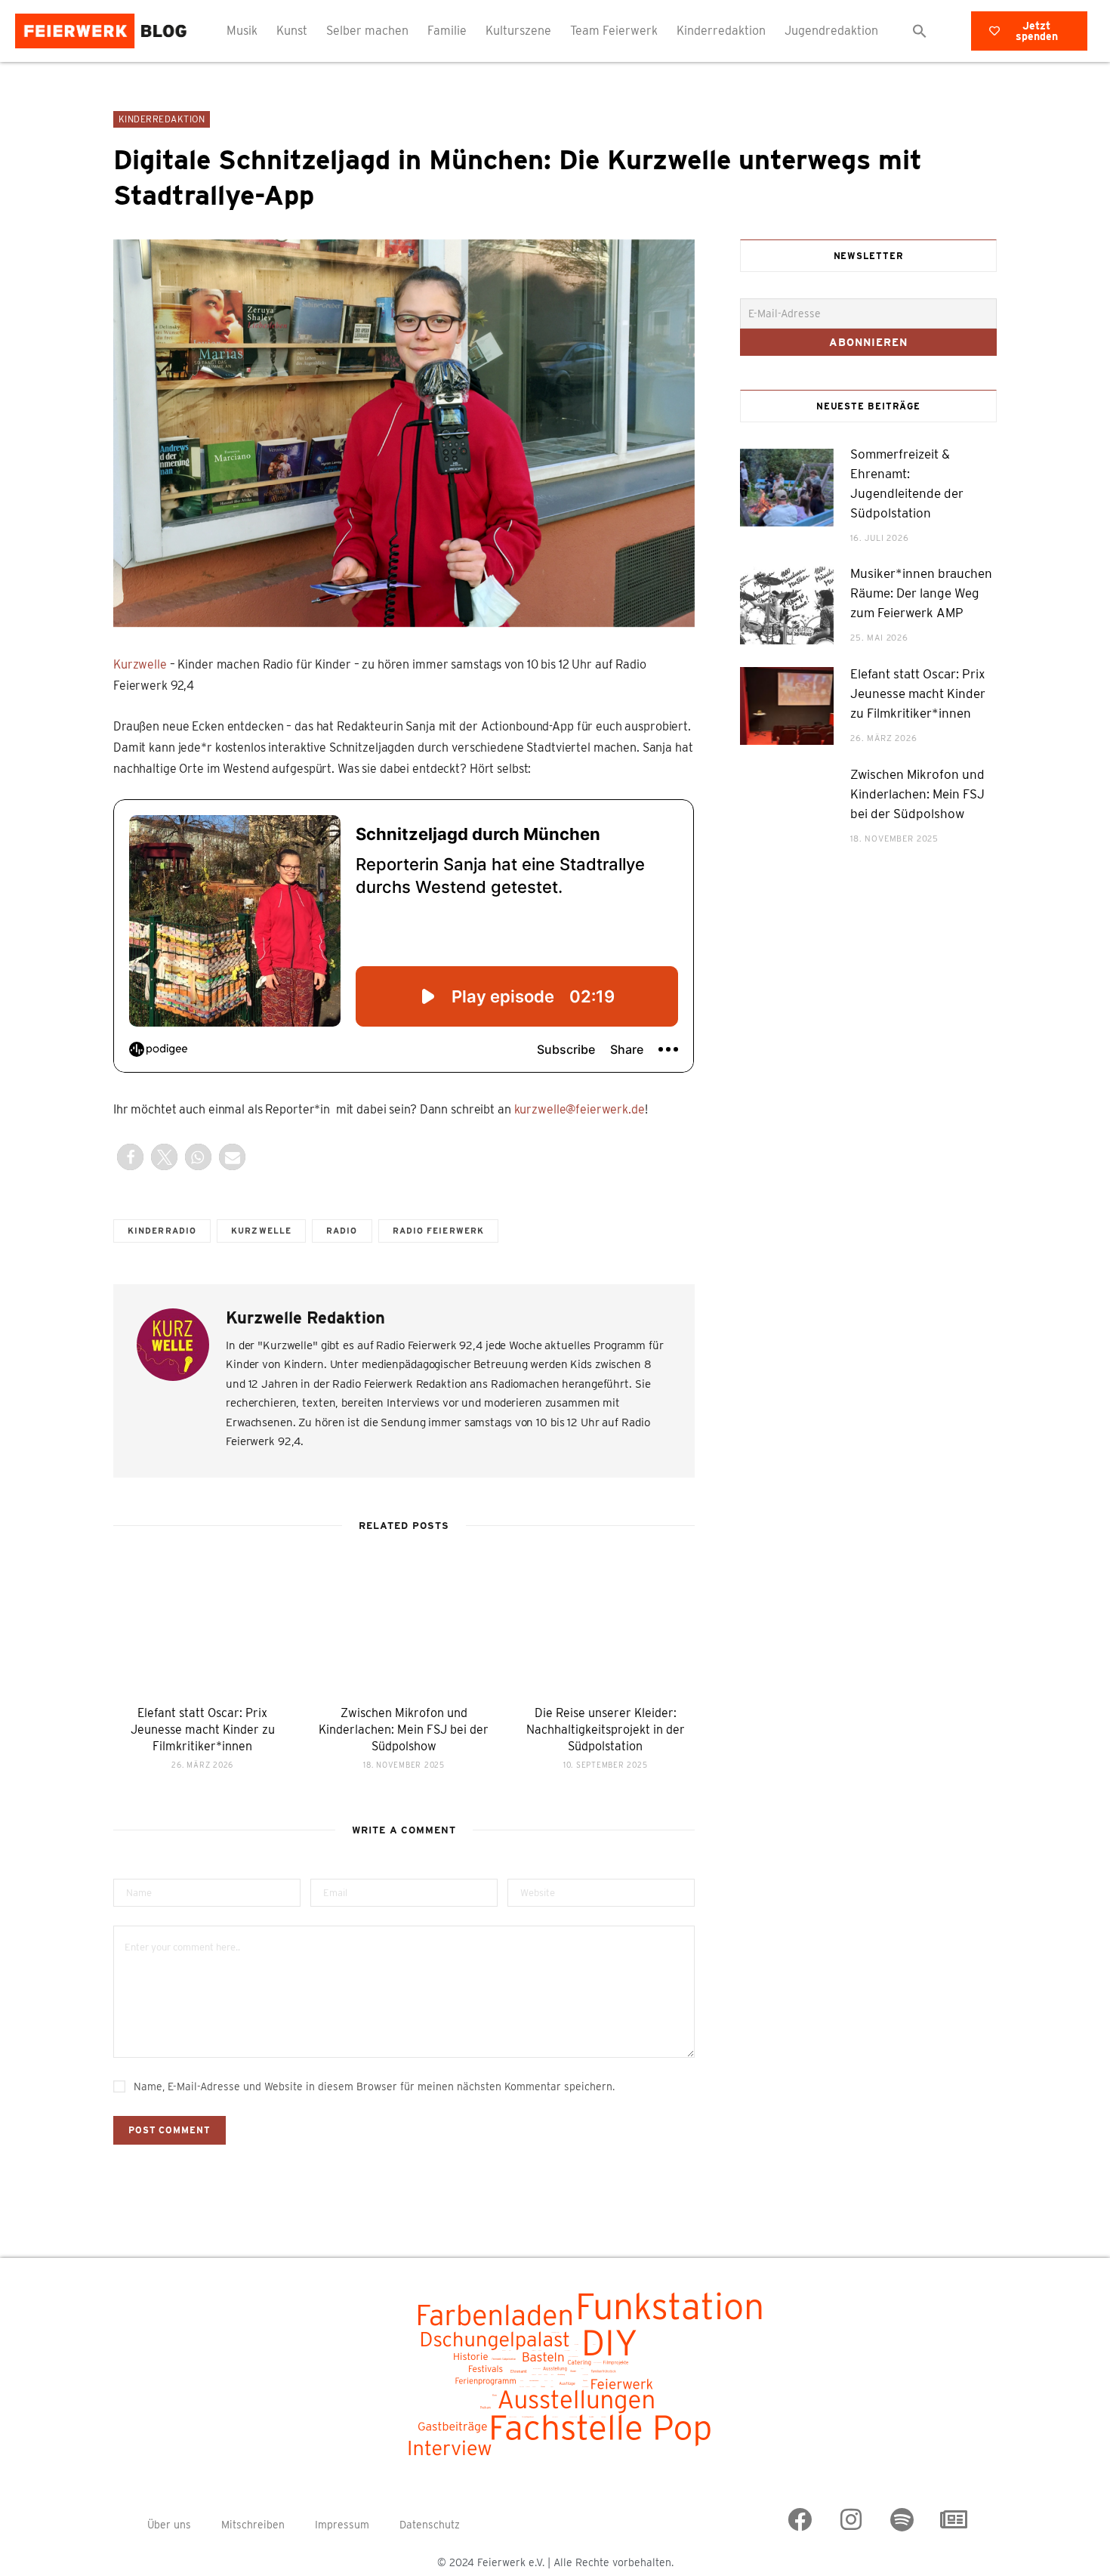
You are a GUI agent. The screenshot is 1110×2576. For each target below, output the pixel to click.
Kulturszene (518, 31)
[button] (920, 31)
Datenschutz (430, 2525)
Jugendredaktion (831, 31)
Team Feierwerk (614, 31)
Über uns (169, 2525)
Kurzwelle (140, 664)
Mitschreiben (253, 2525)
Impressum (342, 2525)
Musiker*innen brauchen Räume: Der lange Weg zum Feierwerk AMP (921, 593)
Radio (342, 1231)
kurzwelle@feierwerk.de (580, 1109)
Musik (242, 31)
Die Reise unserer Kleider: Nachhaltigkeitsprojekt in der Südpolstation (606, 1729)
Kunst (292, 31)
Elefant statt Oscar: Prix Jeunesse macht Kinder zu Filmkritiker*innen (203, 1729)
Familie (447, 31)
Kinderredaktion (721, 31)
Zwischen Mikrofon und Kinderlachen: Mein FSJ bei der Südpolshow (404, 1729)
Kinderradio (162, 1231)
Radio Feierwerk (439, 1231)
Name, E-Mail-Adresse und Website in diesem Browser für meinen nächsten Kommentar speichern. (374, 2086)
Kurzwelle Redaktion (305, 1317)
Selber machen (367, 31)
